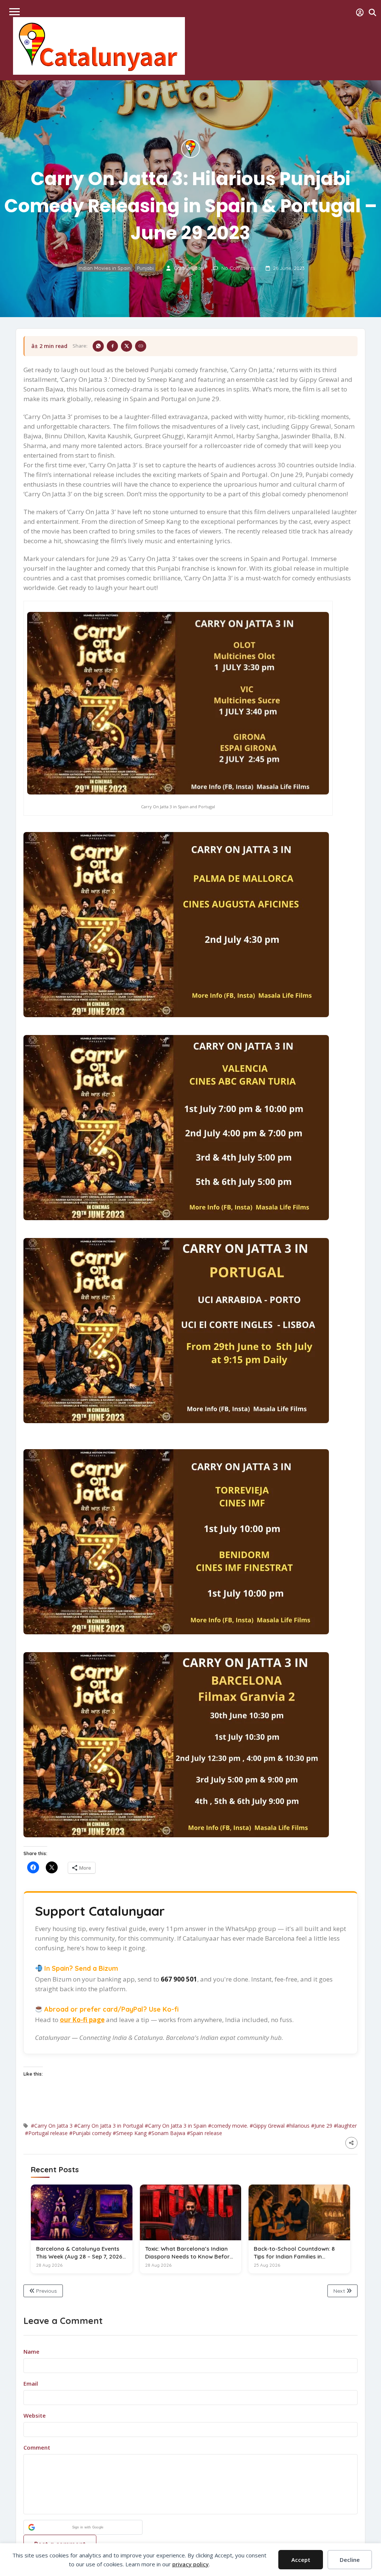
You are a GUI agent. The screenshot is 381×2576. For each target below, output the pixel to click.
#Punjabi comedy (90, 2133)
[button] (83, 2527)
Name (31, 2351)
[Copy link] (141, 346)
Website (35, 2415)
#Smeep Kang (130, 2133)
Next (340, 2291)
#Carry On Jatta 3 (52, 2126)
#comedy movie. (228, 2126)
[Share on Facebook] (112, 346)
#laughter (345, 2126)
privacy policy (190, 2564)
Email (31, 2383)
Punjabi (145, 268)
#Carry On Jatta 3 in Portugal (109, 2126)
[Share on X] (127, 346)
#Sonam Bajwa (167, 2133)
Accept (301, 2560)
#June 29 (322, 2126)
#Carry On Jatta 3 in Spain (176, 2126)
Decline (350, 2560)
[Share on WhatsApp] (98, 346)
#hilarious (298, 2126)
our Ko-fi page (82, 2020)
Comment (37, 2447)
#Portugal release (46, 2133)
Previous (46, 2291)
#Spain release (204, 2133)
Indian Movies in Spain (105, 268)
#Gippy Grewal (267, 2126)
